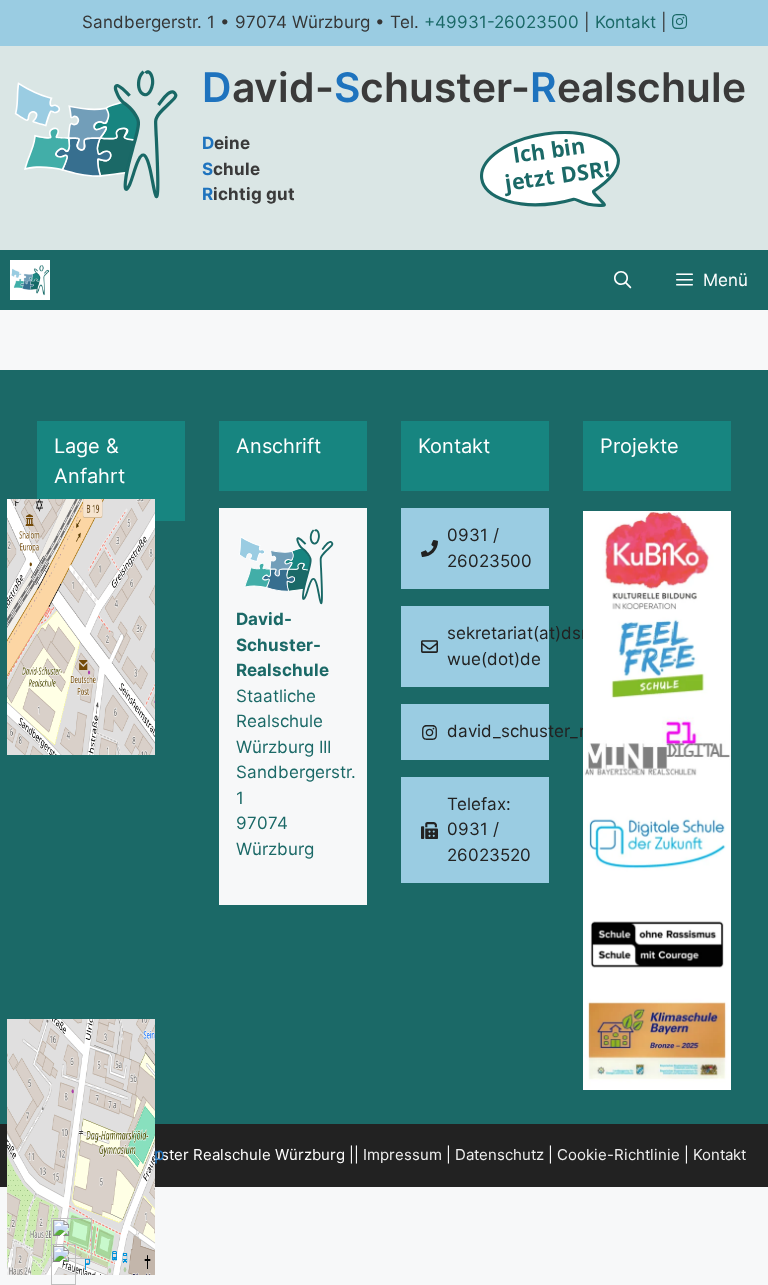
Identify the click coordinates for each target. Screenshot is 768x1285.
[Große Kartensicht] (111, 663)
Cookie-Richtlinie (618, 1154)
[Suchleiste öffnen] (622, 280)
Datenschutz (499, 1154)
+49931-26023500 (501, 22)
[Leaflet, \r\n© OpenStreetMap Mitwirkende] (111, 663)
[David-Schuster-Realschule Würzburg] (30, 280)
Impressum (402, 1154)
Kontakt (625, 22)
